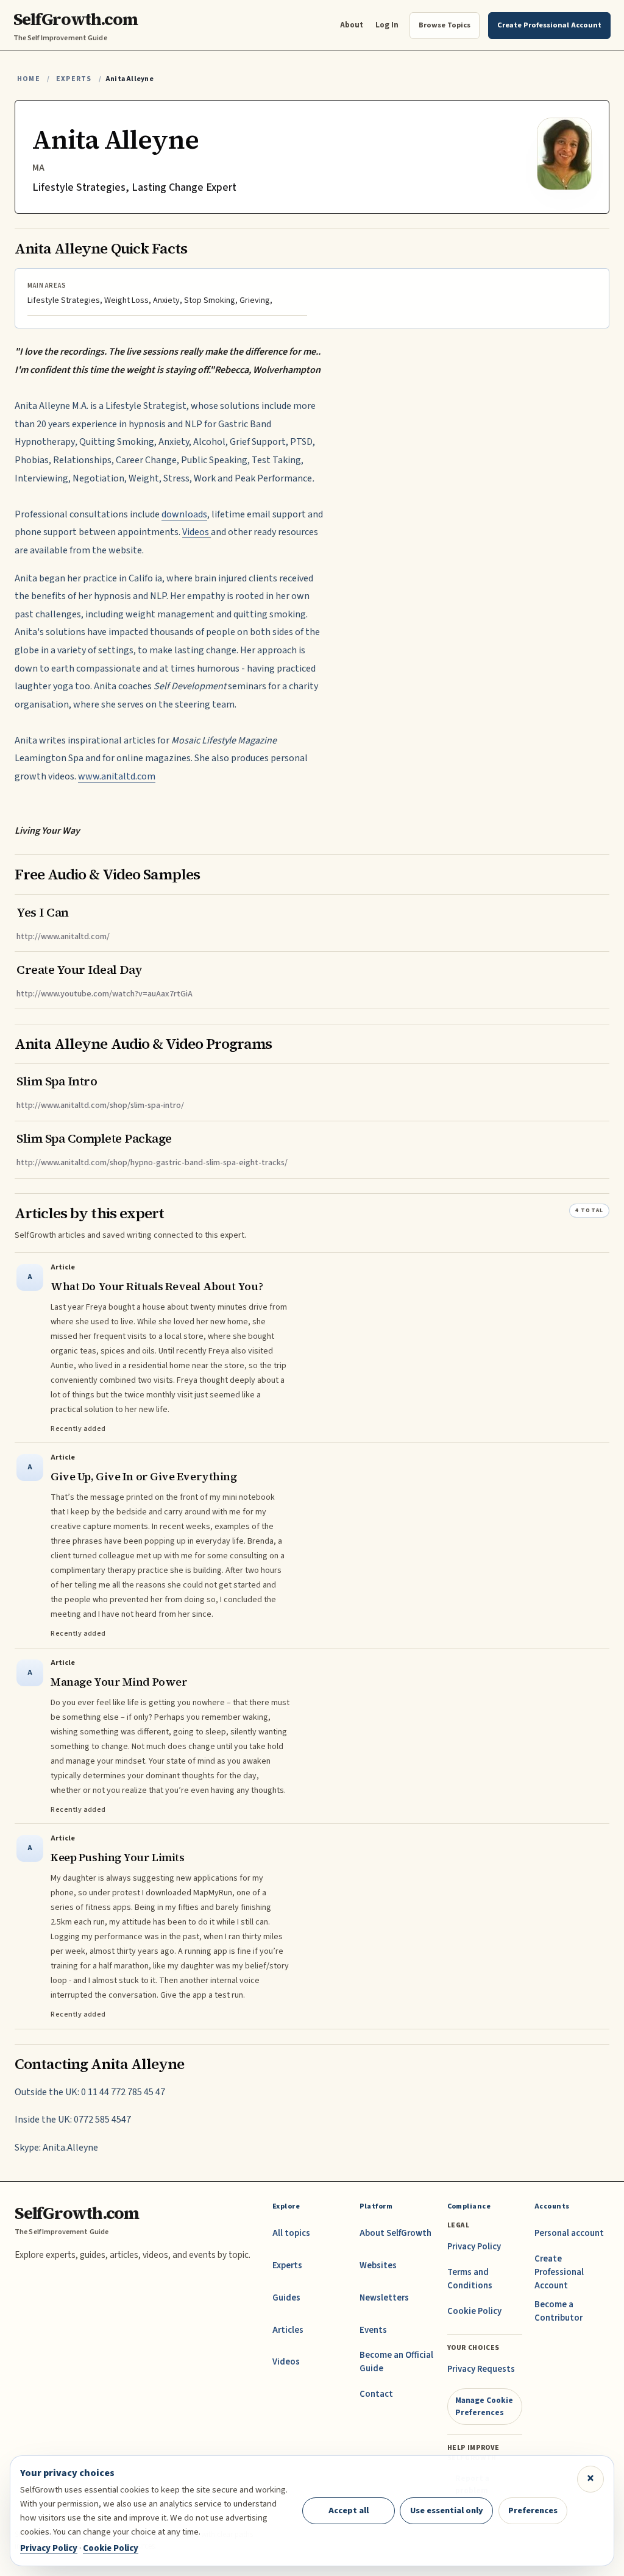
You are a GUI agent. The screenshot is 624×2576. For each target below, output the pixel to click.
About (352, 25)
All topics (291, 2233)
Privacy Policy (474, 2247)
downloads (184, 514)
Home (29, 79)
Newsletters (384, 2298)
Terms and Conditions (470, 2279)
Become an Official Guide (396, 2362)
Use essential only (447, 2510)
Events (373, 2330)
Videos (197, 532)
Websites (378, 2266)
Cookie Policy (474, 2311)
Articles (288, 2330)
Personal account (569, 2233)
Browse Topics (445, 25)
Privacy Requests (481, 2369)
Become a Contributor (558, 2311)
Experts (74, 79)
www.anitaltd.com (117, 776)
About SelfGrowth (395, 2233)
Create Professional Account (559, 2272)
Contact (376, 2394)
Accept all (349, 2510)
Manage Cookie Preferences (484, 2406)
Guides (286, 2298)
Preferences (533, 2510)
